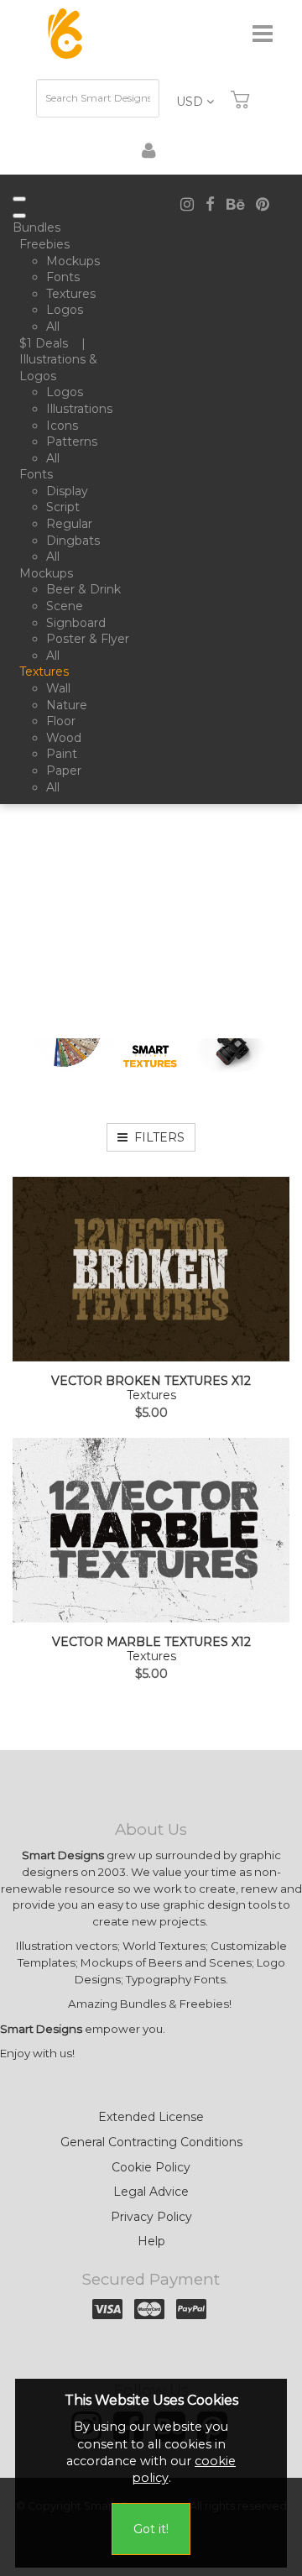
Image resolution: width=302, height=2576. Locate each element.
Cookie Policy (151, 2167)
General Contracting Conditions (151, 2142)
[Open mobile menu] (19, 199)
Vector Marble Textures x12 (151, 1642)
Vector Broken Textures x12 (151, 1381)
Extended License (151, 2117)
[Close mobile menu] (19, 216)
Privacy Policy (151, 2217)
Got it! (151, 2529)
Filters (156, 1137)
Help (151, 2241)
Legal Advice (151, 2192)
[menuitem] (40, 228)
